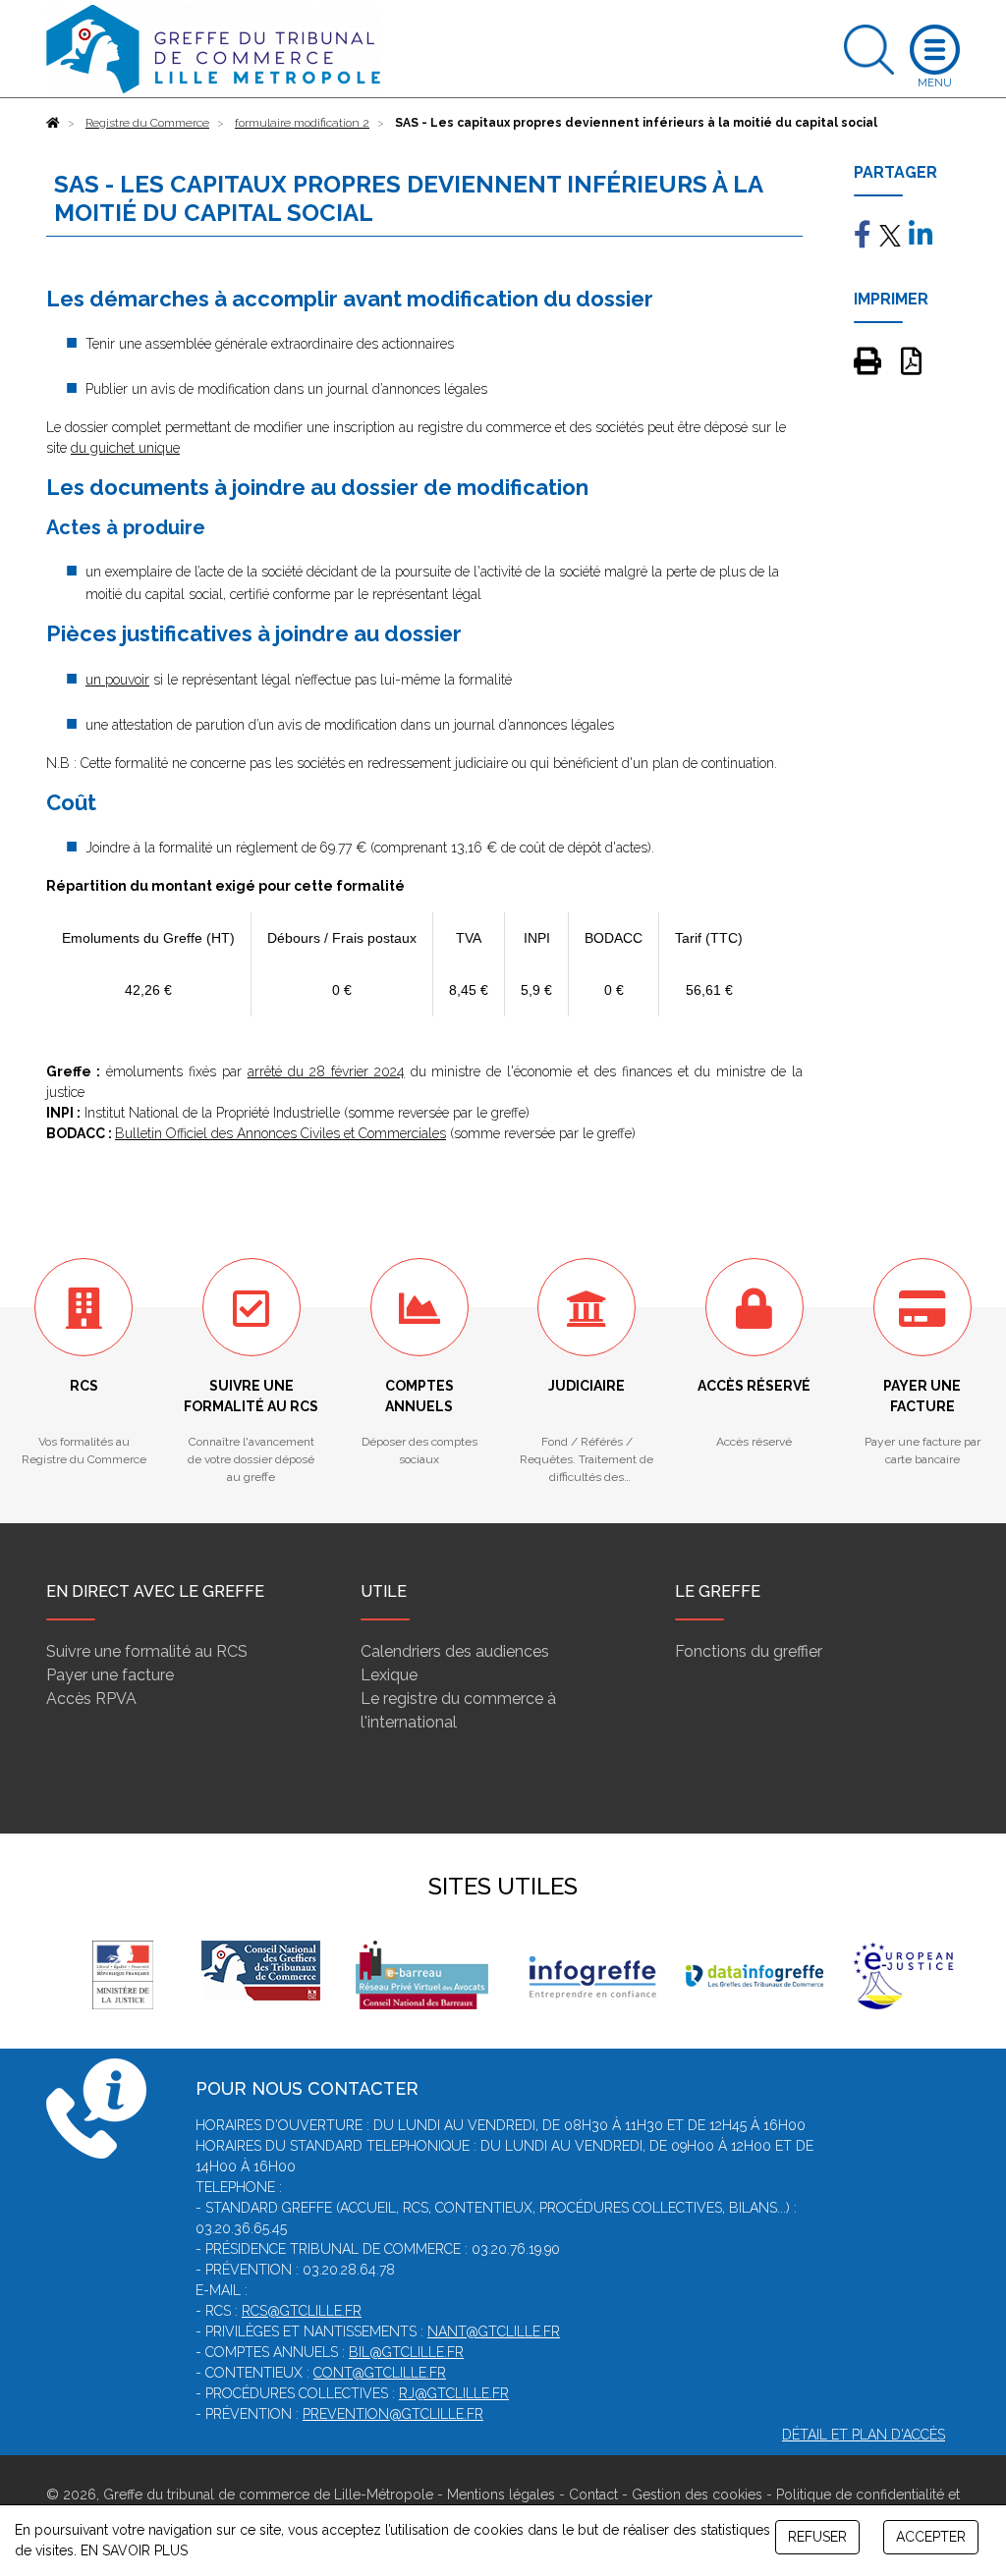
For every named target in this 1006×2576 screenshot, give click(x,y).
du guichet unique (125, 448)
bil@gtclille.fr (406, 2352)
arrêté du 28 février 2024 (326, 1071)
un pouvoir (117, 680)
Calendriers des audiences (455, 1651)
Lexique (389, 1675)
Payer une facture (110, 1675)
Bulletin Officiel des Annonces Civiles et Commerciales (280, 1133)
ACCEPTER (931, 2537)
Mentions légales (501, 2494)
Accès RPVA (91, 1699)
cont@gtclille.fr (380, 2373)
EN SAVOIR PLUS (134, 2550)
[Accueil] (53, 123)
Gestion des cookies (697, 2494)
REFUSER (817, 2537)
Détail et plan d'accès (864, 2435)
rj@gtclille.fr (454, 2393)
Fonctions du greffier (749, 1651)
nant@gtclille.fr (494, 2331)
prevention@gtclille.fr (393, 2414)
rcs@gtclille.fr (302, 2311)
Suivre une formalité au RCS (147, 1651)
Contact (593, 2494)
